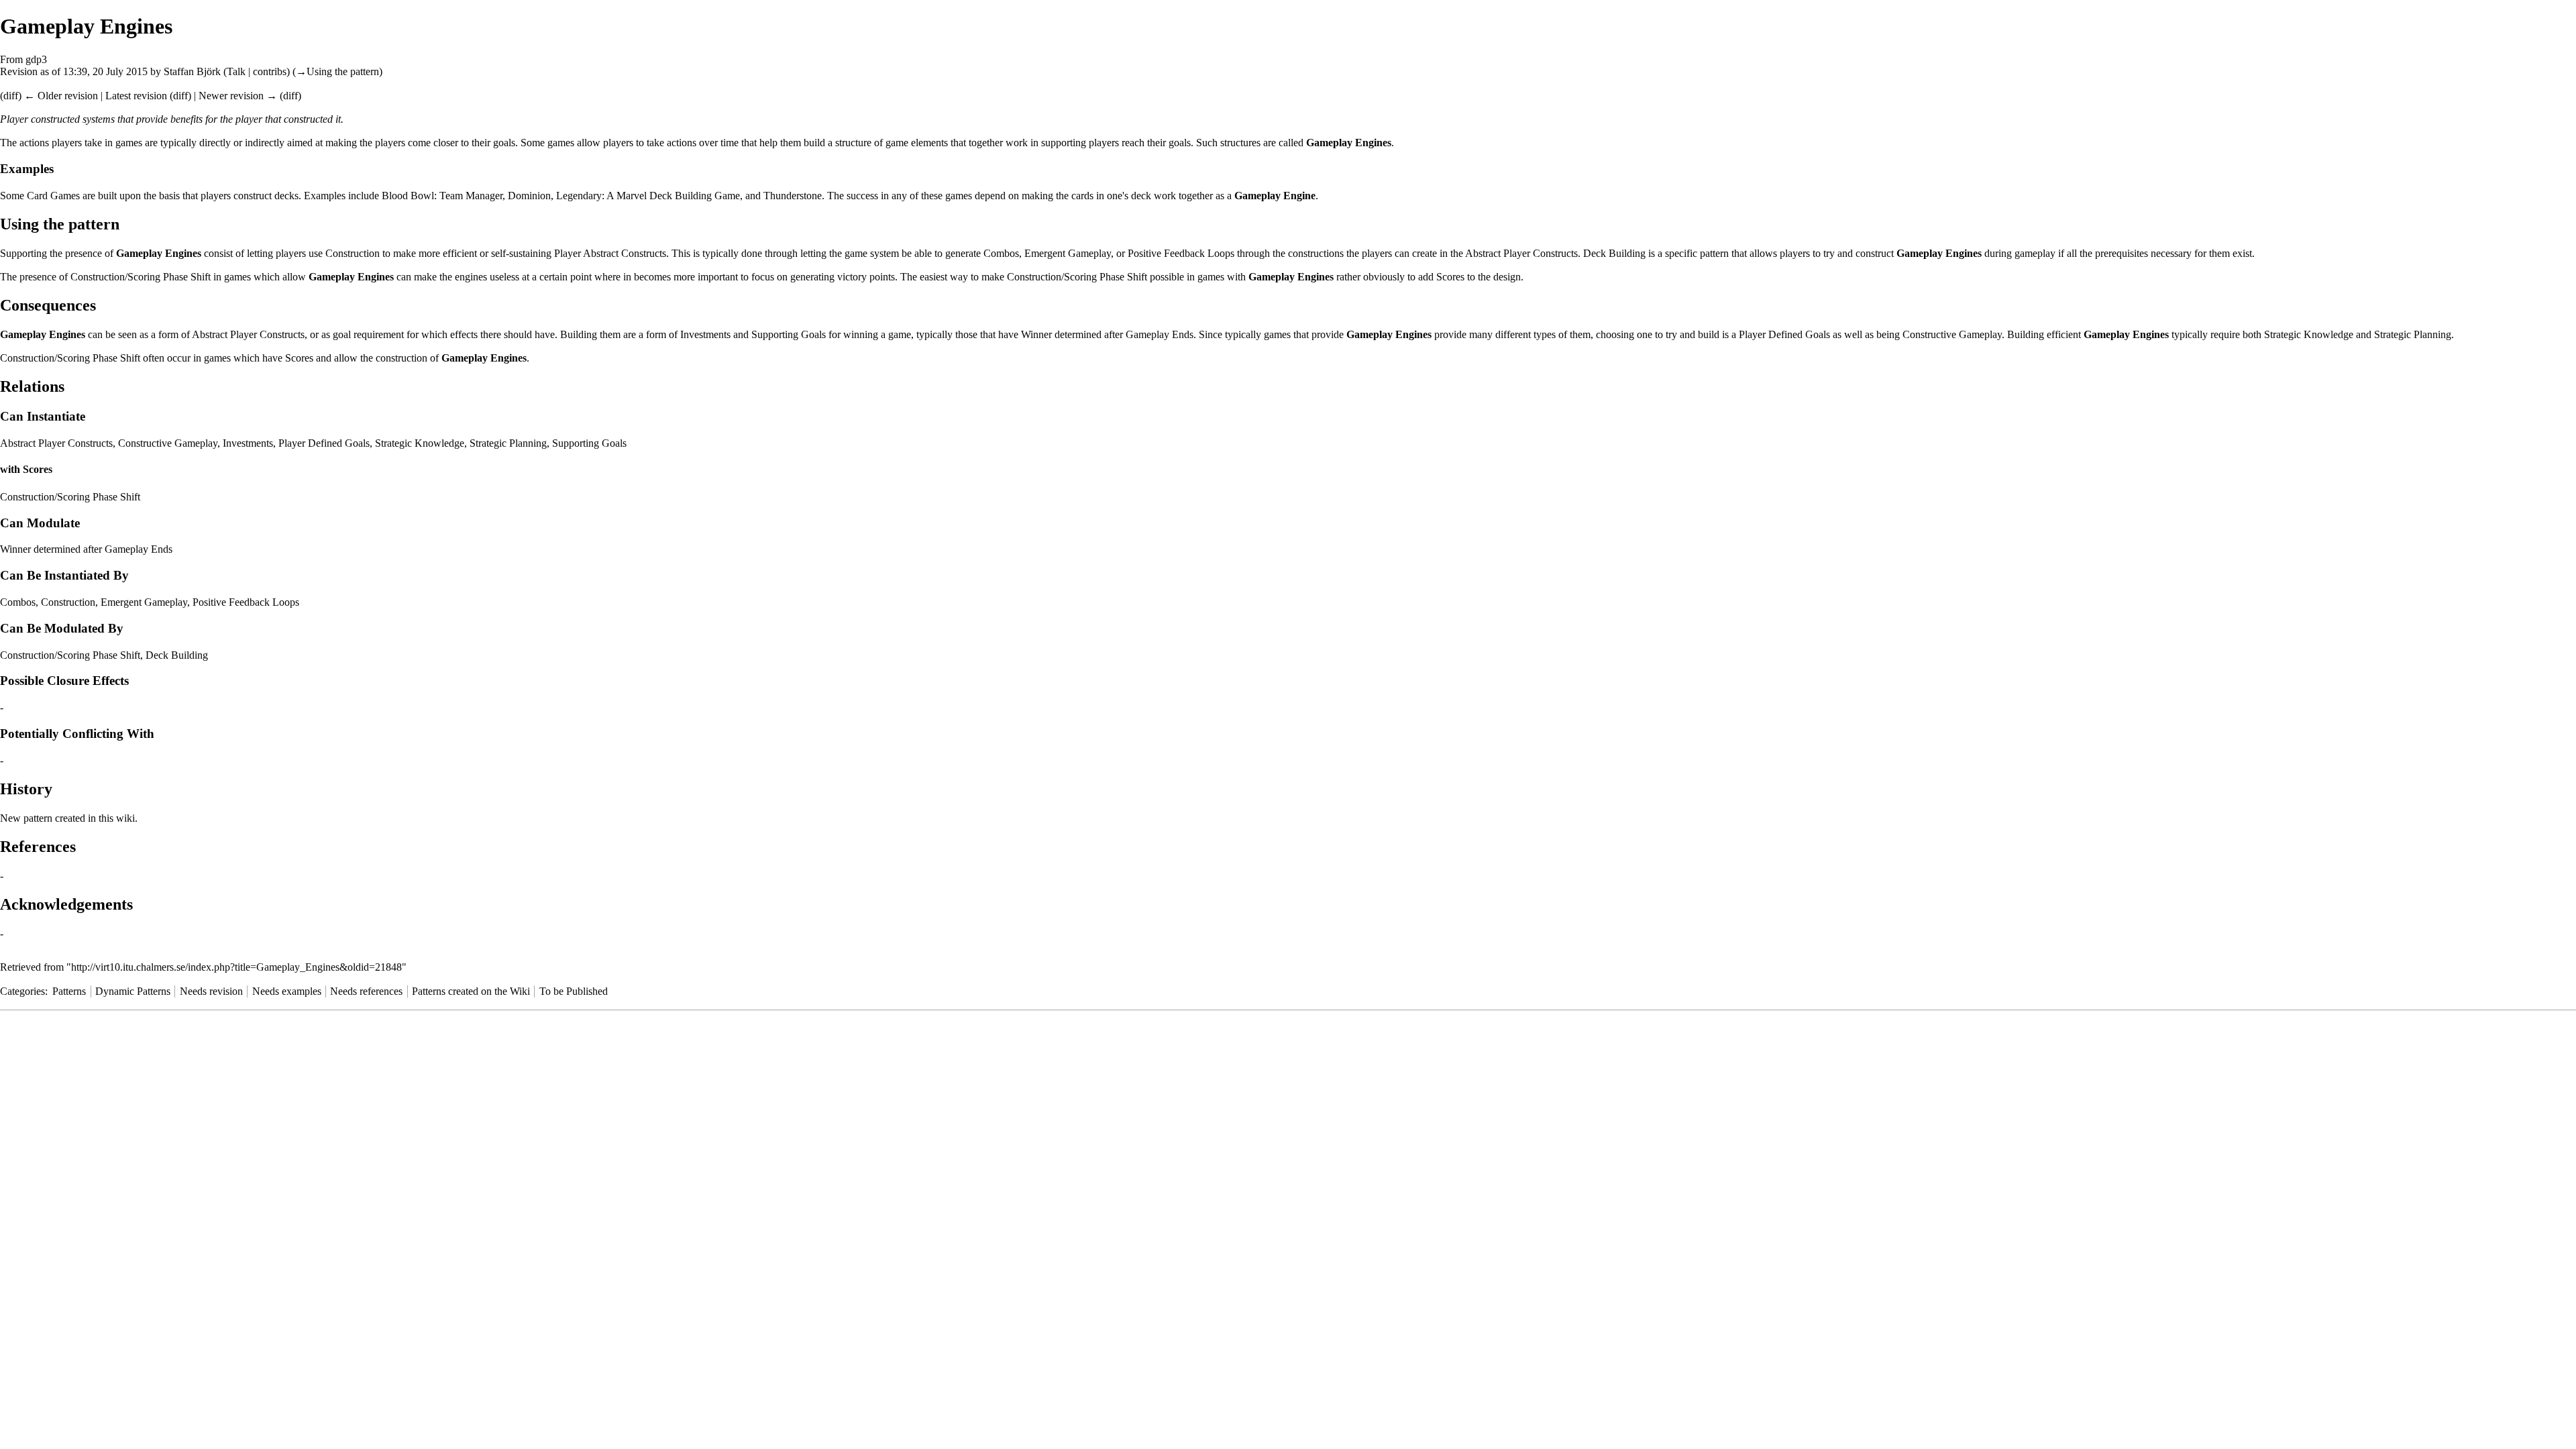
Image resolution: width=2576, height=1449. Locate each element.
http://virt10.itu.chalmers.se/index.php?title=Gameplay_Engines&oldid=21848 (236, 967)
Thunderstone (793, 196)
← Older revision (61, 96)
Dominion (529, 196)
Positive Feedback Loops (1181, 253)
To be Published (574, 991)
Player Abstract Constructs (610, 253)
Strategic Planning (2413, 334)
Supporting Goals (789, 334)
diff (11, 96)
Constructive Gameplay (1952, 334)
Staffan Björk (192, 71)
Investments (705, 334)
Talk (236, 71)
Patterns (69, 991)
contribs (270, 71)
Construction (353, 253)
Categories (22, 991)
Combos (1001, 253)
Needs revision (211, 991)
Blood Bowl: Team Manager (442, 196)
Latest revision (136, 96)
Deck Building (1614, 253)
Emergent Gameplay (1068, 253)
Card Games (53, 196)
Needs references (366, 991)
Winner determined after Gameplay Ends (1107, 334)
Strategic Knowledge (2309, 334)
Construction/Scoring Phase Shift (141, 277)
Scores (1450, 277)
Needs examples (287, 991)
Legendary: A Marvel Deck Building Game (648, 196)
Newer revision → (238, 96)
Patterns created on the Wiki (471, 991)
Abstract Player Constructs (1521, 253)
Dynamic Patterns (133, 991)
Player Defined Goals (1784, 334)
